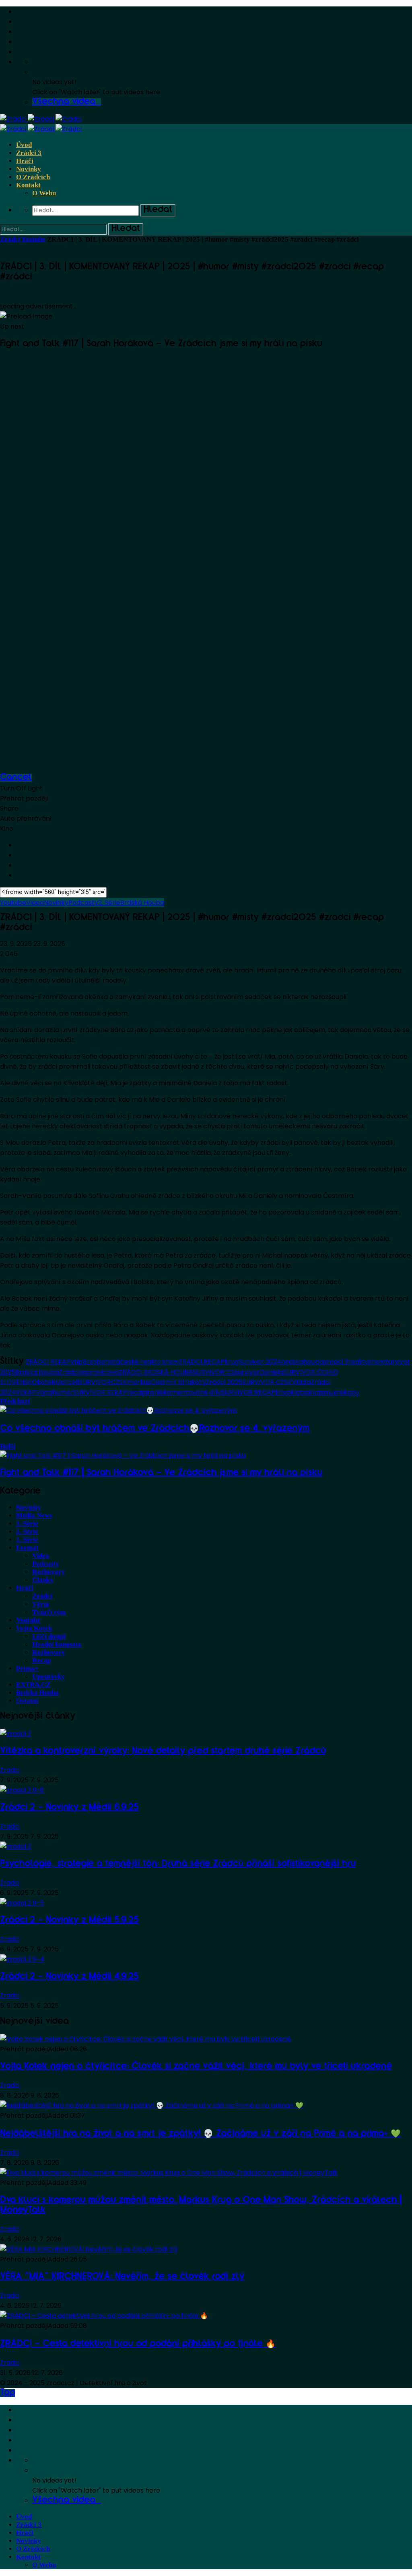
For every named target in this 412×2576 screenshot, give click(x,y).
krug (232, 1362)
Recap (41, 1660)
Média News (34, 1516)
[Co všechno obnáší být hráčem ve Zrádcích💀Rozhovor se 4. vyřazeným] (118, 1410)
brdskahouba (302, 1362)
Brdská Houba (142, 903)
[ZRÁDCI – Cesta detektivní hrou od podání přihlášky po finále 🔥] (104, 2316)
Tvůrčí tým (49, 1612)
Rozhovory (49, 1572)
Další (8, 1446)
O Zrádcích (33, 177)
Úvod (24, 145)
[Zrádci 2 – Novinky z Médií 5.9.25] (22, 1903)
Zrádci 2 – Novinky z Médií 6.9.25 (69, 1808)
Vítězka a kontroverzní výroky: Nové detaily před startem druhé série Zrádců (163, 1752)
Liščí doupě (49, 1636)
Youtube (33, 239)
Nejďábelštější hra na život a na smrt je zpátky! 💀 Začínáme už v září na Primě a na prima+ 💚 (200, 2134)
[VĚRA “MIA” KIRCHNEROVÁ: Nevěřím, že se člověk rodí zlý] (89, 2249)
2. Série (109, 903)
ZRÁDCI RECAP (202, 1362)
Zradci (10, 1770)
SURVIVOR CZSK (267, 1382)
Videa (35, 903)
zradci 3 (336, 1362)
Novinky (29, 169)
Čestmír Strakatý (178, 1382)
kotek (46, 1382)
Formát (27, 1548)
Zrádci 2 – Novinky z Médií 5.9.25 (69, 1921)
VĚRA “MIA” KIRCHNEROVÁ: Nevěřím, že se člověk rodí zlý (122, 2277)
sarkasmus (320, 1392)
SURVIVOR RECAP (248, 1392)
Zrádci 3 (29, 153)
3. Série (27, 1524)
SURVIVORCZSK (103, 1382)
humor (63, 1392)
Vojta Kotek (34, 1628)
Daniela (271, 1372)
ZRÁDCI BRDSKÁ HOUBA (156, 1372)
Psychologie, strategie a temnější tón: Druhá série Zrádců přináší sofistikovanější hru (178, 1864)
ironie (155, 1392)
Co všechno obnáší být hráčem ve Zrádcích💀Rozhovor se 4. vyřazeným (155, 1429)
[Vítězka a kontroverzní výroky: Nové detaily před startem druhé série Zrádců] (15, 1734)
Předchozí (15, 1401)
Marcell (67, 1382)
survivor (247, 1372)
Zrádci (10, 239)
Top (8, 2393)
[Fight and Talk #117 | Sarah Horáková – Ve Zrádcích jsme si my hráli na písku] (123, 1456)
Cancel (16, 778)
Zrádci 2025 (224, 1382)
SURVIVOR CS (214, 1372)
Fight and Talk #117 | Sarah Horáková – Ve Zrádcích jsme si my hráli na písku (161, 1473)
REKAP (26, 1392)
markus (139, 1382)
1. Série (27, 1540)
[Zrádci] (41, 119)
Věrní (41, 1604)
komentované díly (192, 1392)
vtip (76, 1362)
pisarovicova (99, 1372)
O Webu (44, 193)
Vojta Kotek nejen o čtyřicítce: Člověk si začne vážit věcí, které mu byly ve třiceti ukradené (196, 2067)
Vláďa (301, 1382)
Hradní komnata (57, 1644)
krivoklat (289, 1392)
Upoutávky (48, 1677)
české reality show (149, 1362)
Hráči (25, 161)
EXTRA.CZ (33, 1685)
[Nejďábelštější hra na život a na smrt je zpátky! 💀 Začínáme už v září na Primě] (152, 2105)
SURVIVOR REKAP (100, 1392)
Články (43, 1580)
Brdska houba (37, 1372)
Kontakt (28, 185)
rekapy (348, 1392)
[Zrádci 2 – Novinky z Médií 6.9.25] (22, 1790)
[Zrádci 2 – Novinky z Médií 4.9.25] (22, 1959)
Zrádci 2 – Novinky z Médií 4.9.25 (69, 1977)
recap (136, 1392)
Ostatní (27, 1701)
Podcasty (83, 903)
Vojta (44, 1392)
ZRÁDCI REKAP (48, 1362)
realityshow (366, 1362)
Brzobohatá (101, 1362)
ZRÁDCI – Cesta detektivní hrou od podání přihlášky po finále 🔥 (138, 2344)
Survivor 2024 (260, 1362)
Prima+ (27, 1669)
